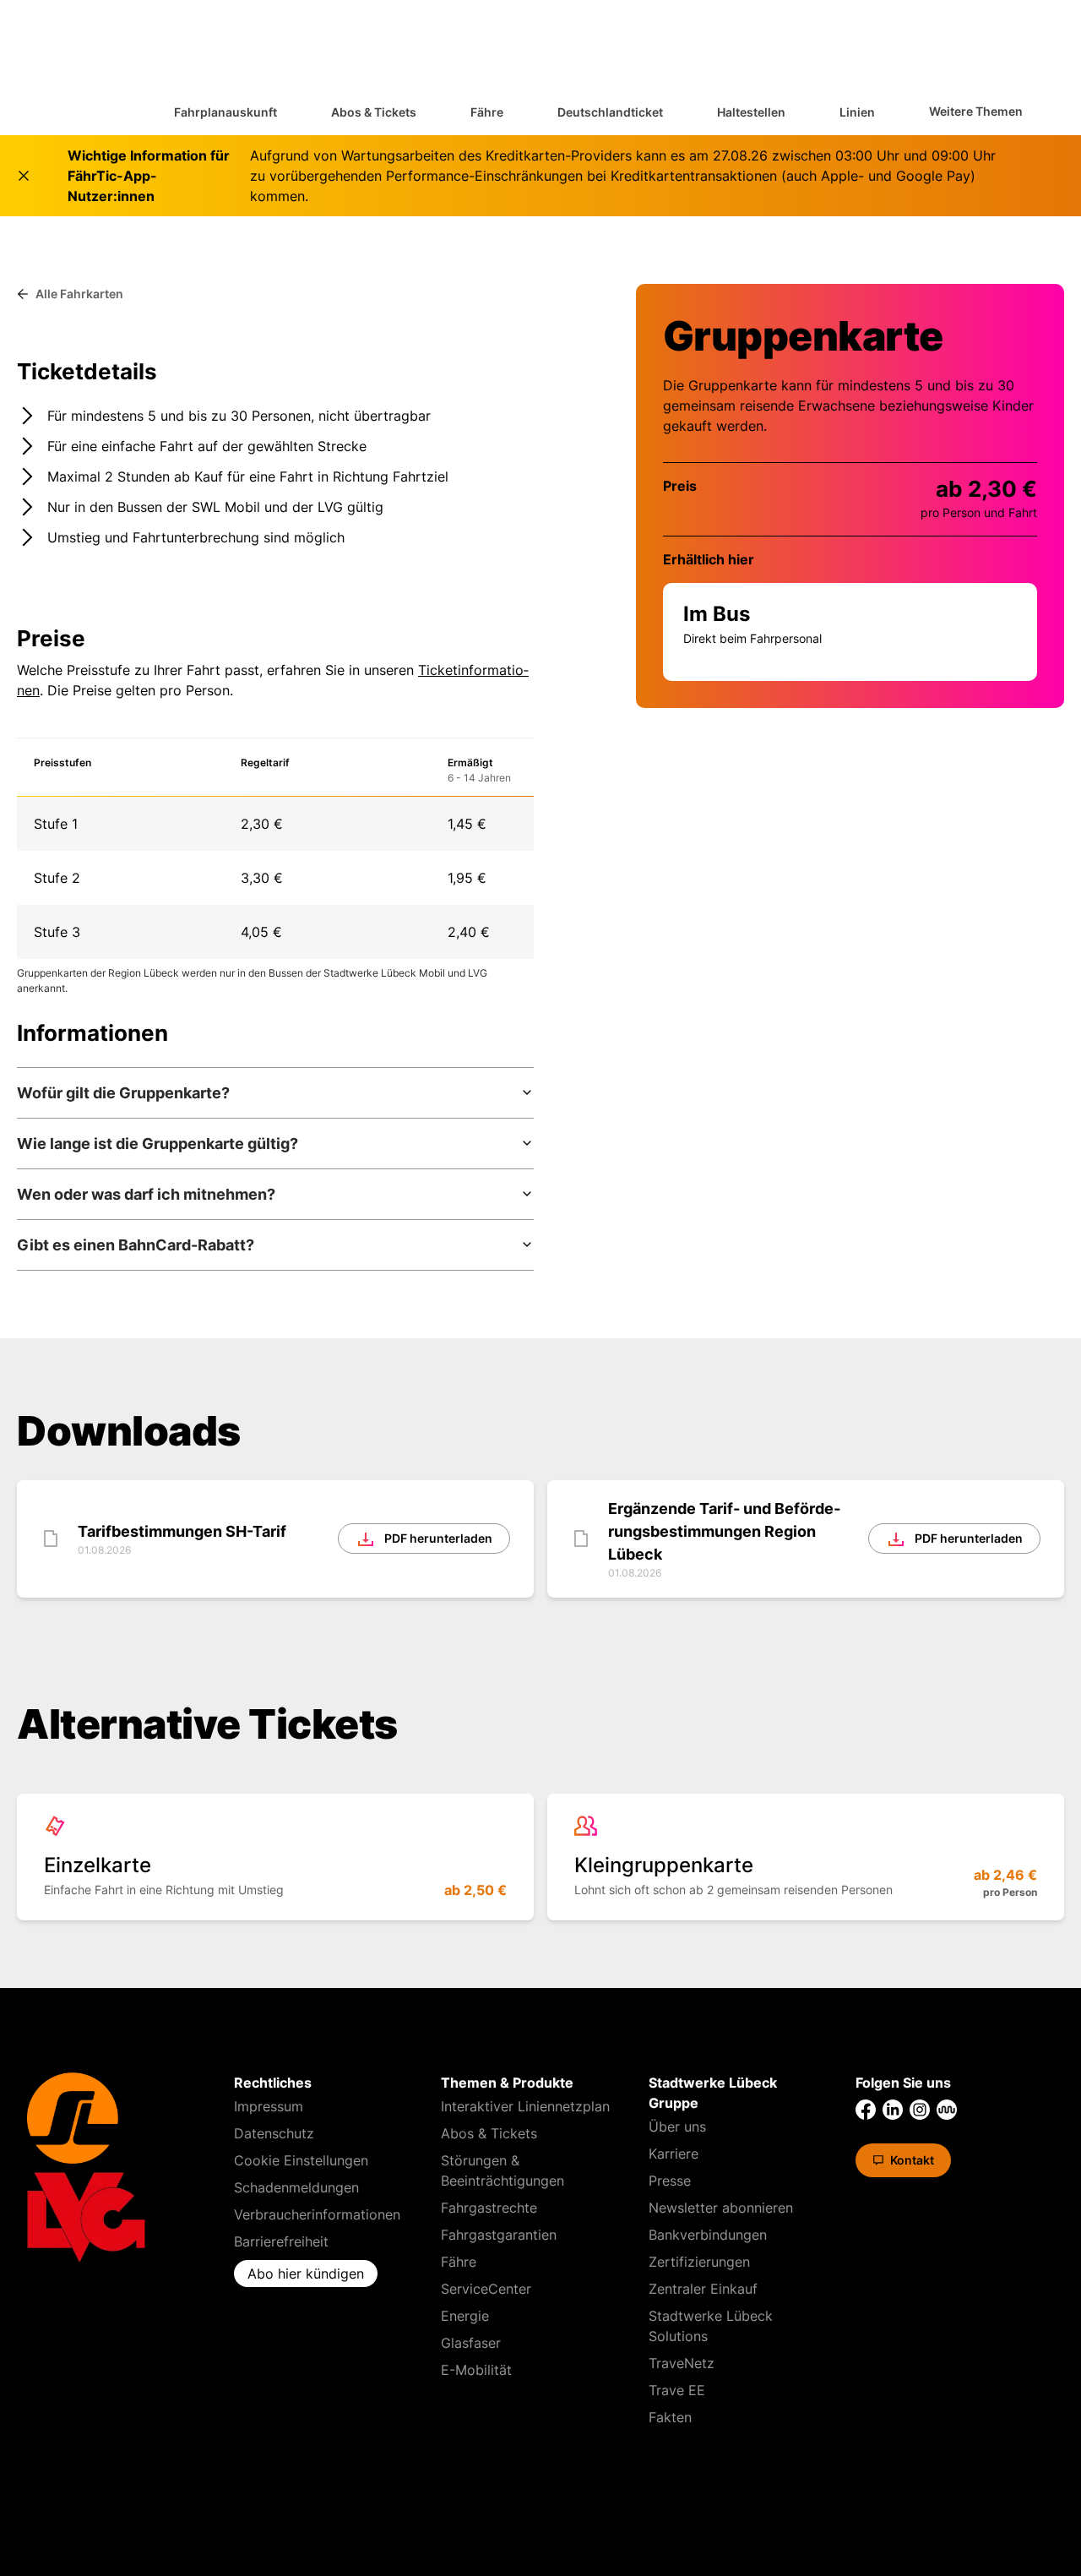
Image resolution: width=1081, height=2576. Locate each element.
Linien (857, 112)
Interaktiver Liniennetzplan (525, 2106)
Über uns (677, 2127)
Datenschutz (274, 2133)
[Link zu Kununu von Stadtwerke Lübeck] (947, 2110)
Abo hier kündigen (306, 2274)
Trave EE (677, 2390)
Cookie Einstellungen (301, 2160)
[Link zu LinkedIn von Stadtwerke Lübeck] (893, 2110)
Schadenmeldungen (296, 2187)
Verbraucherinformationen (317, 2214)
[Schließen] (24, 176)
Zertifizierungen (699, 2262)
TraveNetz (682, 2363)
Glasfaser (471, 2343)
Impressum (269, 2106)
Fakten (670, 2417)
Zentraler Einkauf (703, 2289)
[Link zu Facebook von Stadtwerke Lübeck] (866, 2110)
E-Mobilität (476, 2370)
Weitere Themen (976, 111)
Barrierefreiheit (281, 2241)
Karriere (674, 2154)
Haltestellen (751, 112)
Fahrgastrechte (489, 2208)
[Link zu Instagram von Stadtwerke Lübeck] (920, 2110)
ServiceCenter (486, 2289)
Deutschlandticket (610, 112)
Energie (465, 2316)
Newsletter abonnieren (721, 2208)
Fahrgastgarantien (499, 2235)
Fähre (487, 112)
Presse (670, 2181)
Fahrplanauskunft (225, 112)
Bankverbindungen (708, 2235)
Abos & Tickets (374, 112)
